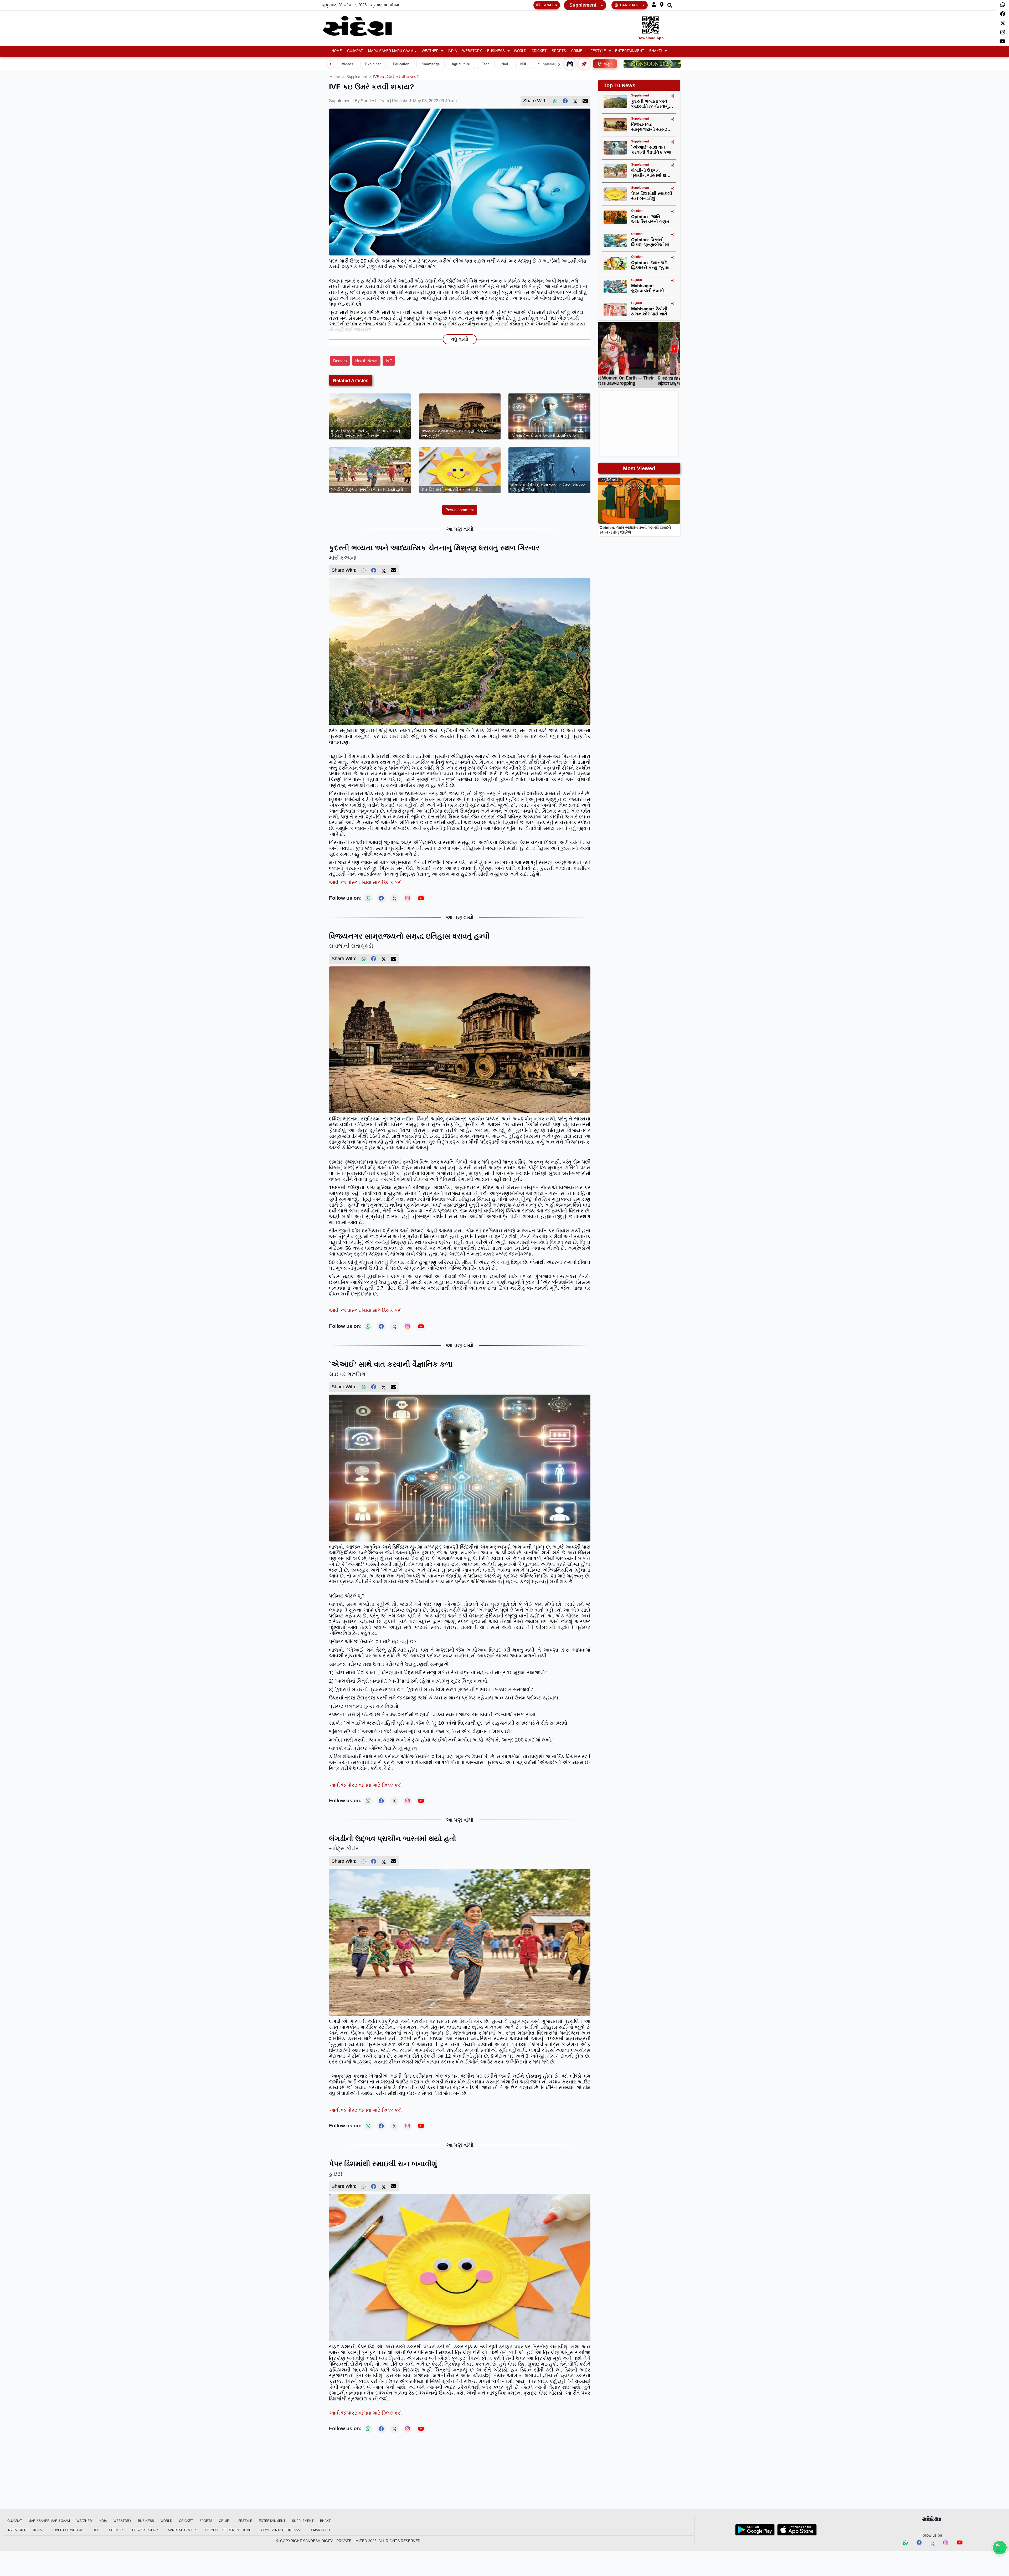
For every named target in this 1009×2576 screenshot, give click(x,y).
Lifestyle (597, 51)
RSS (96, 2530)
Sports (559, 51)
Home (337, 51)
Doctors (340, 361)
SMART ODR (321, 2530)
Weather (430, 51)
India (452, 51)
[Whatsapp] (1003, 5)
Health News (366, 361)
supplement (357, 77)
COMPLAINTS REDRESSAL (281, 2530)
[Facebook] (1003, 14)
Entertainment (630, 51)
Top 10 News (619, 85)
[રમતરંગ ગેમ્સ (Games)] (570, 64)
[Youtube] (1003, 42)
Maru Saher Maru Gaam (391, 51)
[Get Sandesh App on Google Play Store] (755, 2530)
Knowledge (431, 64)
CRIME (577, 51)
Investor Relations (25, 2530)
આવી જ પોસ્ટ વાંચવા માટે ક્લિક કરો (365, 882)
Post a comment (460, 510)
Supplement (583, 5)
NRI (523, 64)
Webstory (472, 51)
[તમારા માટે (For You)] (584, 64)
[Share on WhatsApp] (1000, 2548)
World (520, 51)
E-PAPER (549, 5)
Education (401, 64)
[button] (654, 5)
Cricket (539, 51)
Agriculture (461, 64)
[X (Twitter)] (575, 101)
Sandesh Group (182, 2530)
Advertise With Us (67, 2530)
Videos (348, 64)
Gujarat (355, 51)
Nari (505, 64)
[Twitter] (1003, 23)
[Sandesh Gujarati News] (363, 26)
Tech (486, 64)
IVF (389, 361)
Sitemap (116, 2530)
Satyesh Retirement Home (228, 2530)
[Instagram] (1003, 32)
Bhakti (656, 51)
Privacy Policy (145, 2530)
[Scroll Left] (330, 64)
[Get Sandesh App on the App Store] (797, 2530)
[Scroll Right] (559, 64)
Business (496, 51)
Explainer (373, 64)
